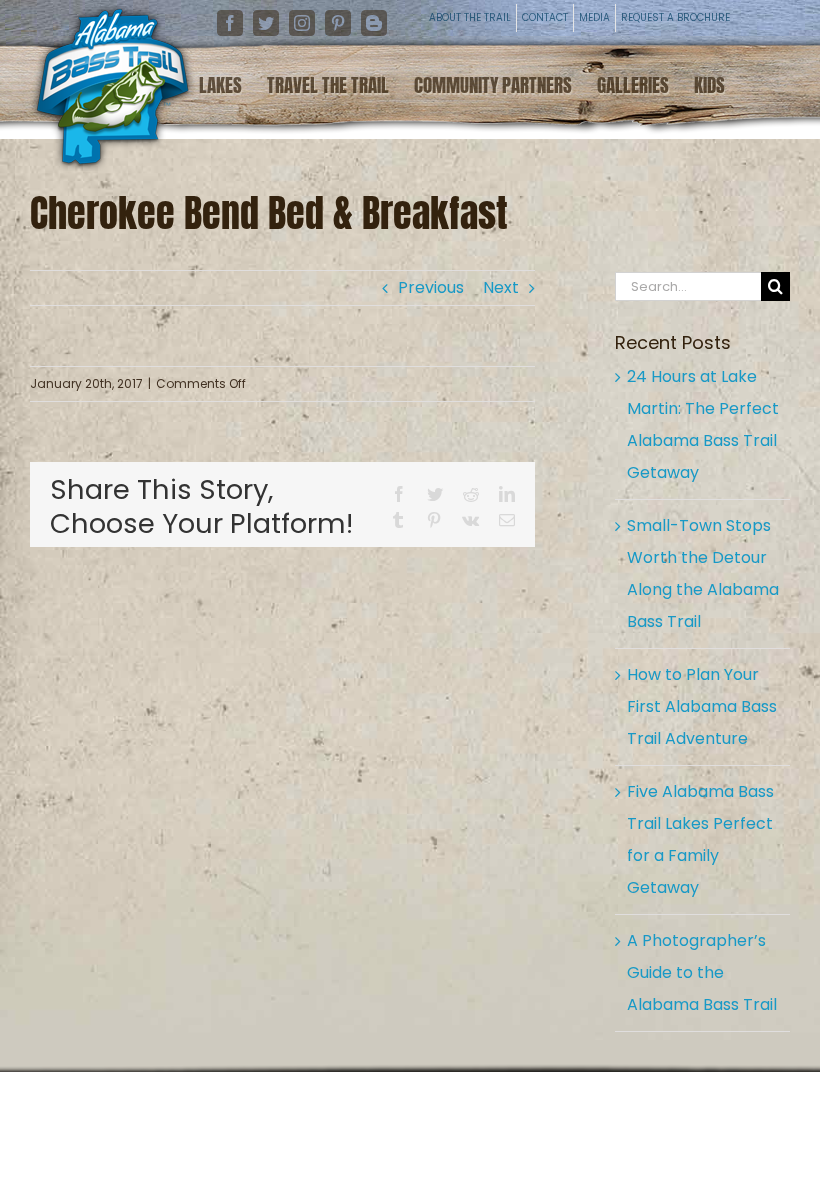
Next (501, 287)
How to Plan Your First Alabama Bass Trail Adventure (702, 706)
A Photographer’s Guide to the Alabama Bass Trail (702, 972)
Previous (431, 287)
